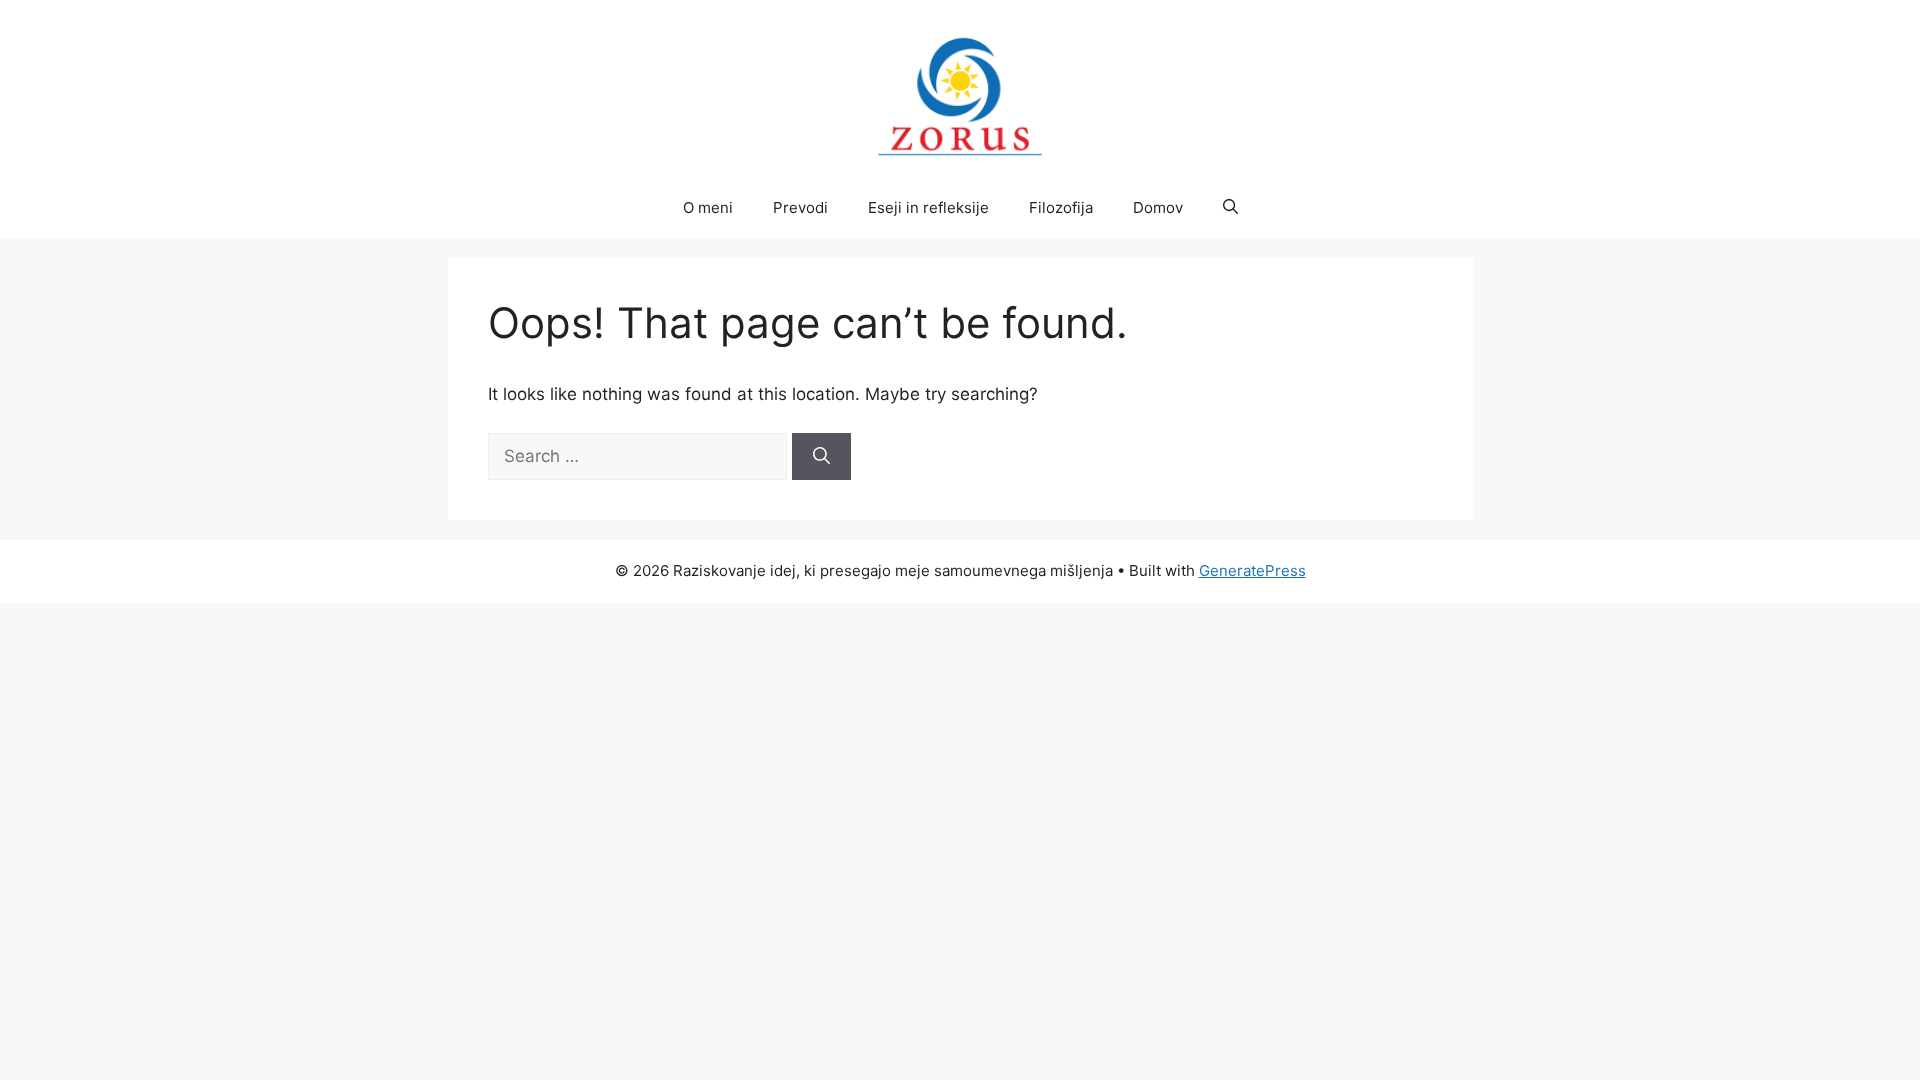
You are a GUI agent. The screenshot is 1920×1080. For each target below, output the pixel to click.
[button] (1230, 208)
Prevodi (800, 207)
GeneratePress (1252, 570)
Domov (1158, 207)
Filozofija (1061, 207)
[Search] (821, 457)
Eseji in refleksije (928, 207)
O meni (708, 207)
